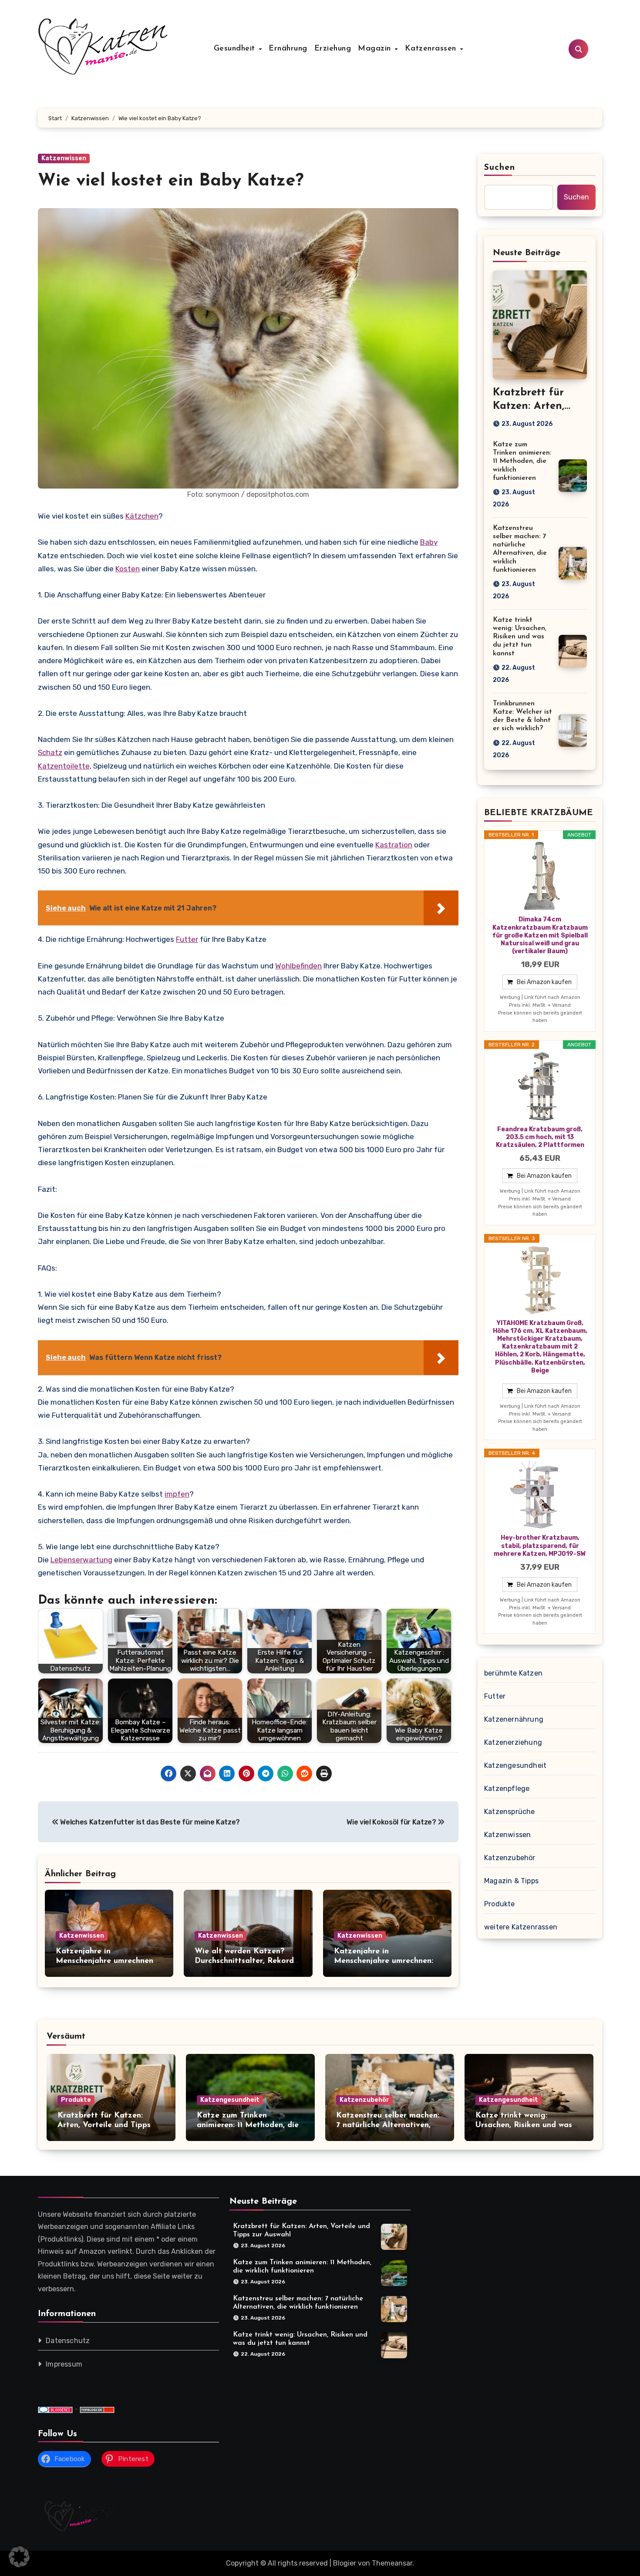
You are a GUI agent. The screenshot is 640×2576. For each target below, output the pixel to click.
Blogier (345, 2563)
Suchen (500, 168)
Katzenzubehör (510, 1858)
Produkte (500, 1904)
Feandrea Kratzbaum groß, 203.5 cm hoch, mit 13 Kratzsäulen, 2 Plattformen (540, 1137)
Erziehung (333, 49)
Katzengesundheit (515, 1765)
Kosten (128, 569)
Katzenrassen (432, 49)
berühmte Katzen (513, 1673)
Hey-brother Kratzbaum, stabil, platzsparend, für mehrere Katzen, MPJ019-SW (540, 1546)
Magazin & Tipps (511, 1881)
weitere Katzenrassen (521, 1927)
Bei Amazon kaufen (544, 982)
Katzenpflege (507, 1789)
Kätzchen (142, 516)
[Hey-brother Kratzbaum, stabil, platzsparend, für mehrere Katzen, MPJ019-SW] (540, 1495)
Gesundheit (236, 49)
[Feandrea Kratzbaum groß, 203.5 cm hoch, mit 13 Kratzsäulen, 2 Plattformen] (540, 1086)
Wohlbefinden (298, 966)
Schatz (50, 752)
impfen (177, 1494)
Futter (187, 939)
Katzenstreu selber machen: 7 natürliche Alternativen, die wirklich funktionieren (388, 2125)
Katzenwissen (64, 158)
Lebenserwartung (81, 1560)
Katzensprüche (510, 1812)
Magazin (376, 49)
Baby (429, 542)
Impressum (64, 2365)
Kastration (394, 845)
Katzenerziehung (513, 1742)
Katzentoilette (64, 766)
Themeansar (392, 2563)
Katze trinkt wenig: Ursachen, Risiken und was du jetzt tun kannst (520, 637)
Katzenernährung (514, 1719)
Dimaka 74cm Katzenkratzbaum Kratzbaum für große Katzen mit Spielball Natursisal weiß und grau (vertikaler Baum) (540, 935)
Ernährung (288, 49)
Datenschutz (68, 2341)
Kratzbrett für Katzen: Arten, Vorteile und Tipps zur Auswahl (104, 2125)
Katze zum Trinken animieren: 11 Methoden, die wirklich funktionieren (522, 461)
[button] (19, 2557)
